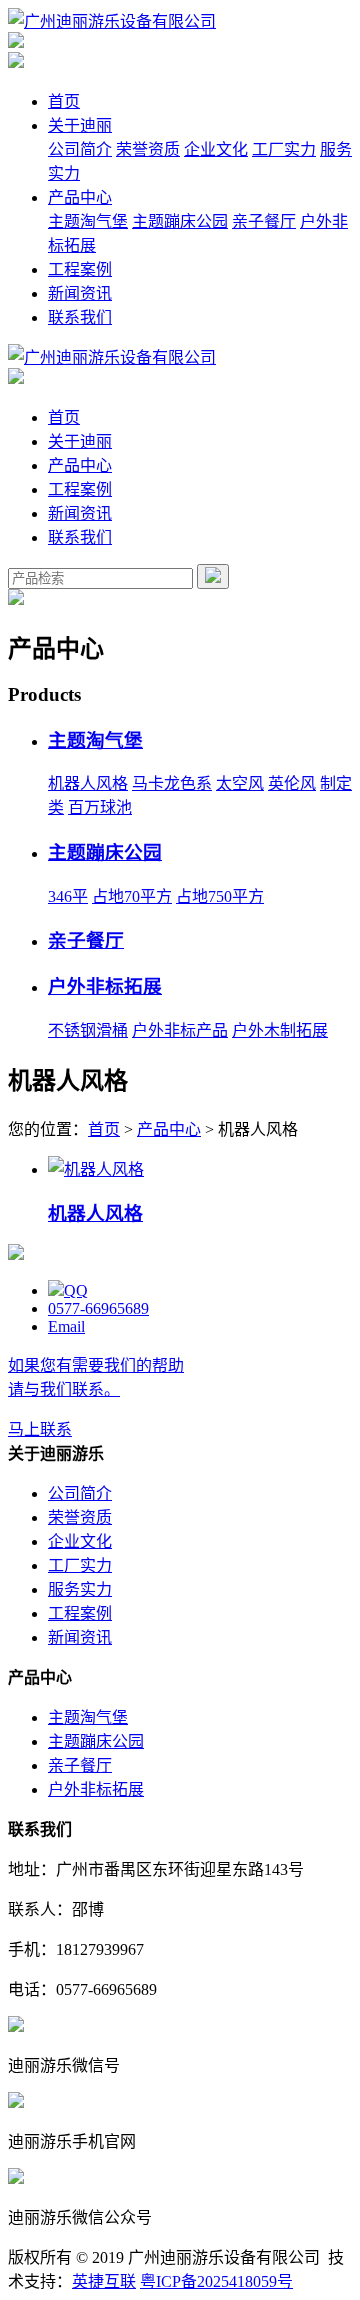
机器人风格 (88, 783)
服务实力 (80, 1589)
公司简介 (80, 149)
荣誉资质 (148, 149)
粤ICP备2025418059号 (216, 2281)
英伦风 (292, 783)
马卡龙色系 (172, 783)
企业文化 (216, 149)
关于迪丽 (80, 125)
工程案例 (80, 269)
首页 (64, 101)
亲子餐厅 (264, 221)
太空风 (240, 783)
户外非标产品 (180, 1030)
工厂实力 (284, 149)
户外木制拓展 (280, 1030)
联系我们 (80, 317)
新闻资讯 (80, 293)
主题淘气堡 (88, 221)
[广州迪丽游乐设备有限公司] (112, 21)
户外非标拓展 (105, 986)
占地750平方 (220, 896)
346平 (68, 896)
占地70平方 (132, 896)
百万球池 (100, 807)
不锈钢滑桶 (88, 1030)
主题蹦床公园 (180, 221)
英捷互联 (104, 2281)
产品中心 (80, 197)
